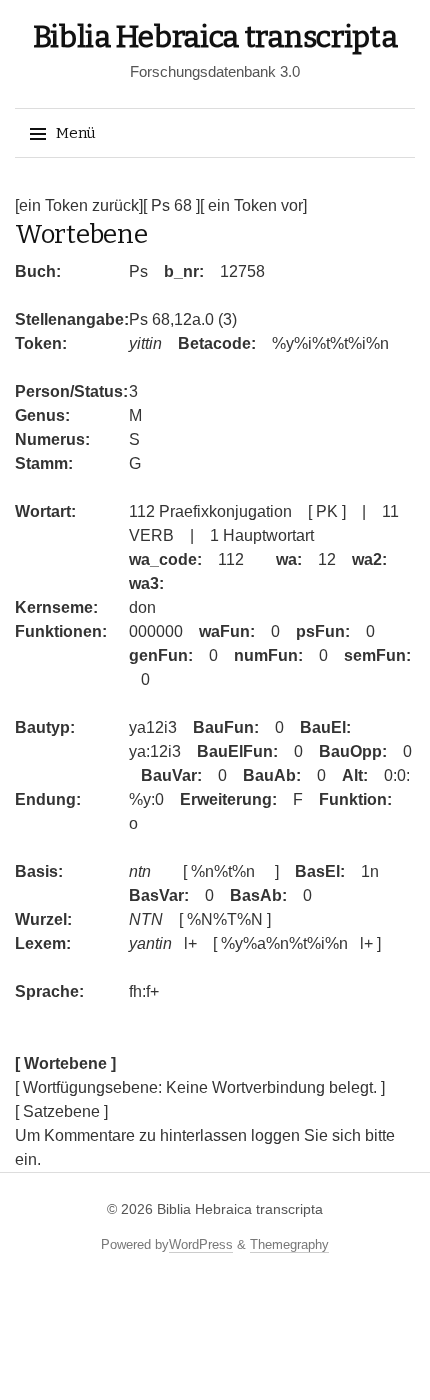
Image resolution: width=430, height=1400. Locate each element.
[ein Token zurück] (79, 205)
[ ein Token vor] (253, 205)
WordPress (201, 1244)
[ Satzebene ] (61, 1111)
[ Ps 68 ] (171, 205)
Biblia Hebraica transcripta (215, 37)
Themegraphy (289, 1244)
